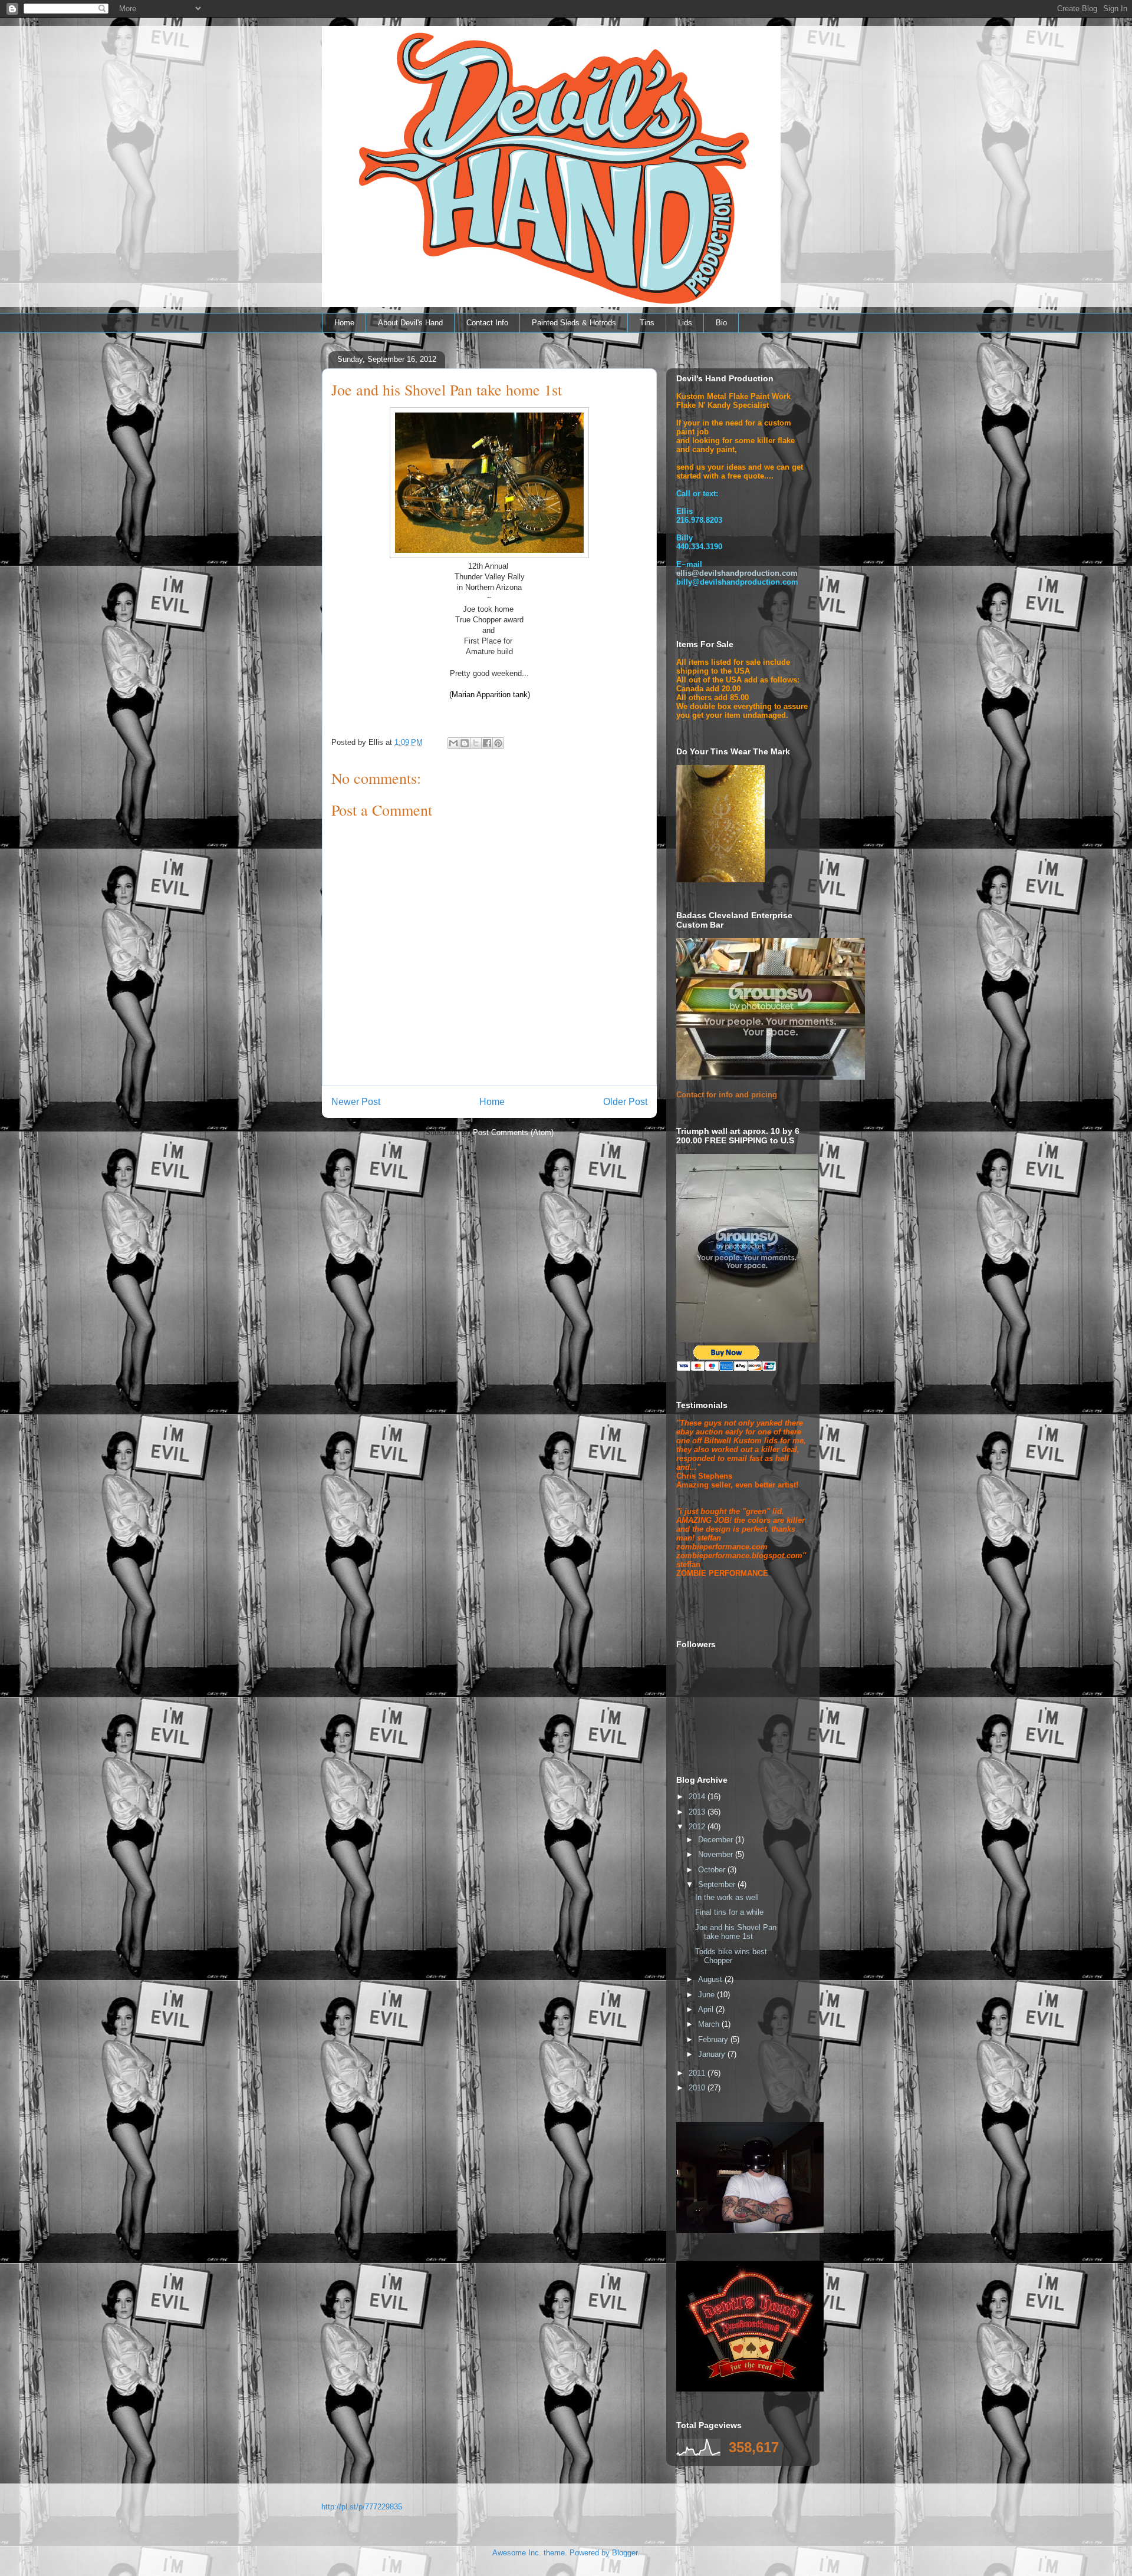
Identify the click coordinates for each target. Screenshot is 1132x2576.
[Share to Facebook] (487, 743)
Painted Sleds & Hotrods (574, 323)
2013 (698, 1812)
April (707, 2009)
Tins (647, 323)
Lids (685, 323)
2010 (698, 2088)
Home (344, 323)
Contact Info (487, 323)
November (717, 1854)
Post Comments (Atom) (513, 1132)
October (713, 1870)
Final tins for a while (729, 1912)
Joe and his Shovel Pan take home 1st (736, 1932)
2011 (698, 2073)
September (718, 1884)
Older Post (625, 1102)
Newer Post (356, 1102)
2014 (698, 1797)
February (714, 2039)
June (707, 1995)
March (710, 2024)
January (713, 2054)
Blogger (625, 2553)
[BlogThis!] (465, 743)
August (711, 1979)
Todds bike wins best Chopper (731, 1956)
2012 (698, 1827)
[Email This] (453, 743)
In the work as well (727, 1897)
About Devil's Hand (410, 323)
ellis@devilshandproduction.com (737, 573)
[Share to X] (476, 743)
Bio (721, 323)
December (717, 1840)
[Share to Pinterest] (498, 743)
